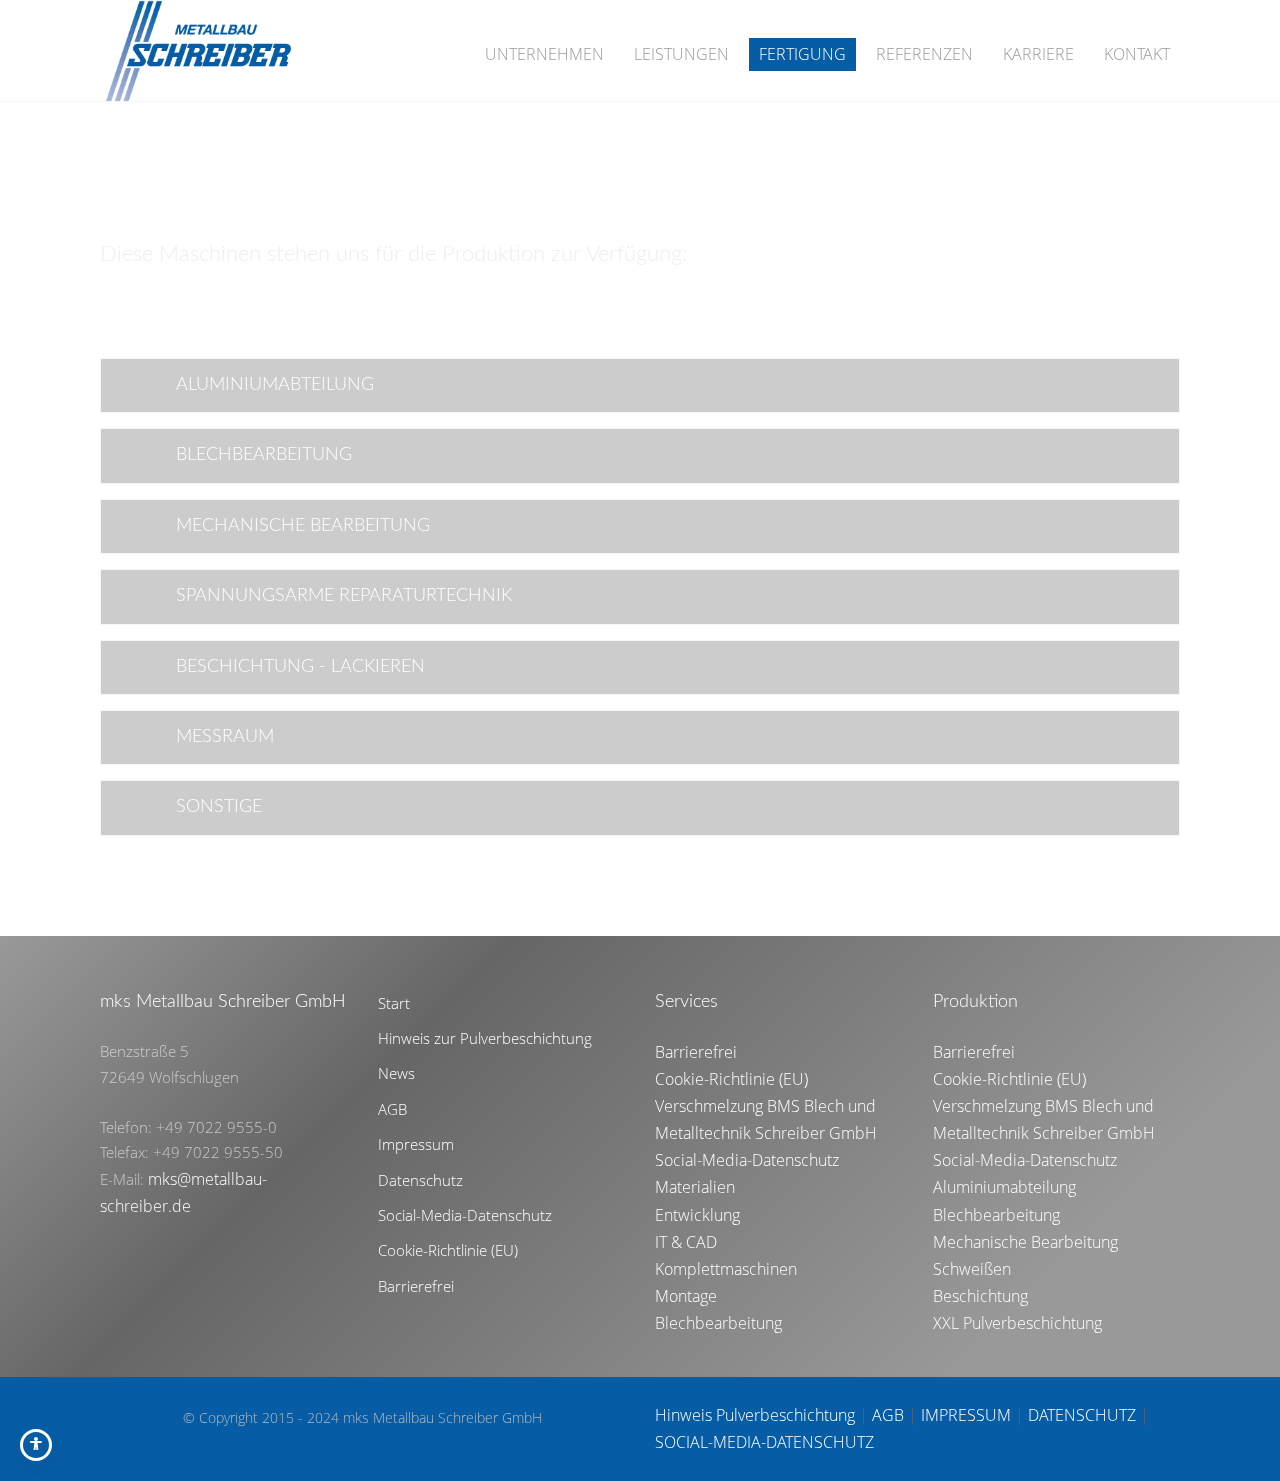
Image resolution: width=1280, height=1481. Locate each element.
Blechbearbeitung (718, 1323)
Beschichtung (980, 1296)
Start (394, 1003)
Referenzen (924, 54)
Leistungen (681, 54)
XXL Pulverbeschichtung (1017, 1323)
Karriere (1038, 54)
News (396, 1073)
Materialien (695, 1187)
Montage (686, 1296)
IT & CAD (686, 1242)
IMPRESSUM (966, 1415)
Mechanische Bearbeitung (1025, 1242)
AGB (392, 1109)
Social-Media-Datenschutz (465, 1215)
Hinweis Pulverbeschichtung (755, 1415)
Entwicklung (697, 1215)
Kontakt (1137, 54)
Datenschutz (420, 1180)
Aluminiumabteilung (1004, 1187)
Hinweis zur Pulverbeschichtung (485, 1038)
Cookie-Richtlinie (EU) (448, 1250)
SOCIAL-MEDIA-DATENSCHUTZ (764, 1442)
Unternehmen (544, 54)
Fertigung (802, 54)
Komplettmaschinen (726, 1269)
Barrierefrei (416, 1286)
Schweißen (972, 1269)
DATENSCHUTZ (1082, 1415)
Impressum (416, 1144)
